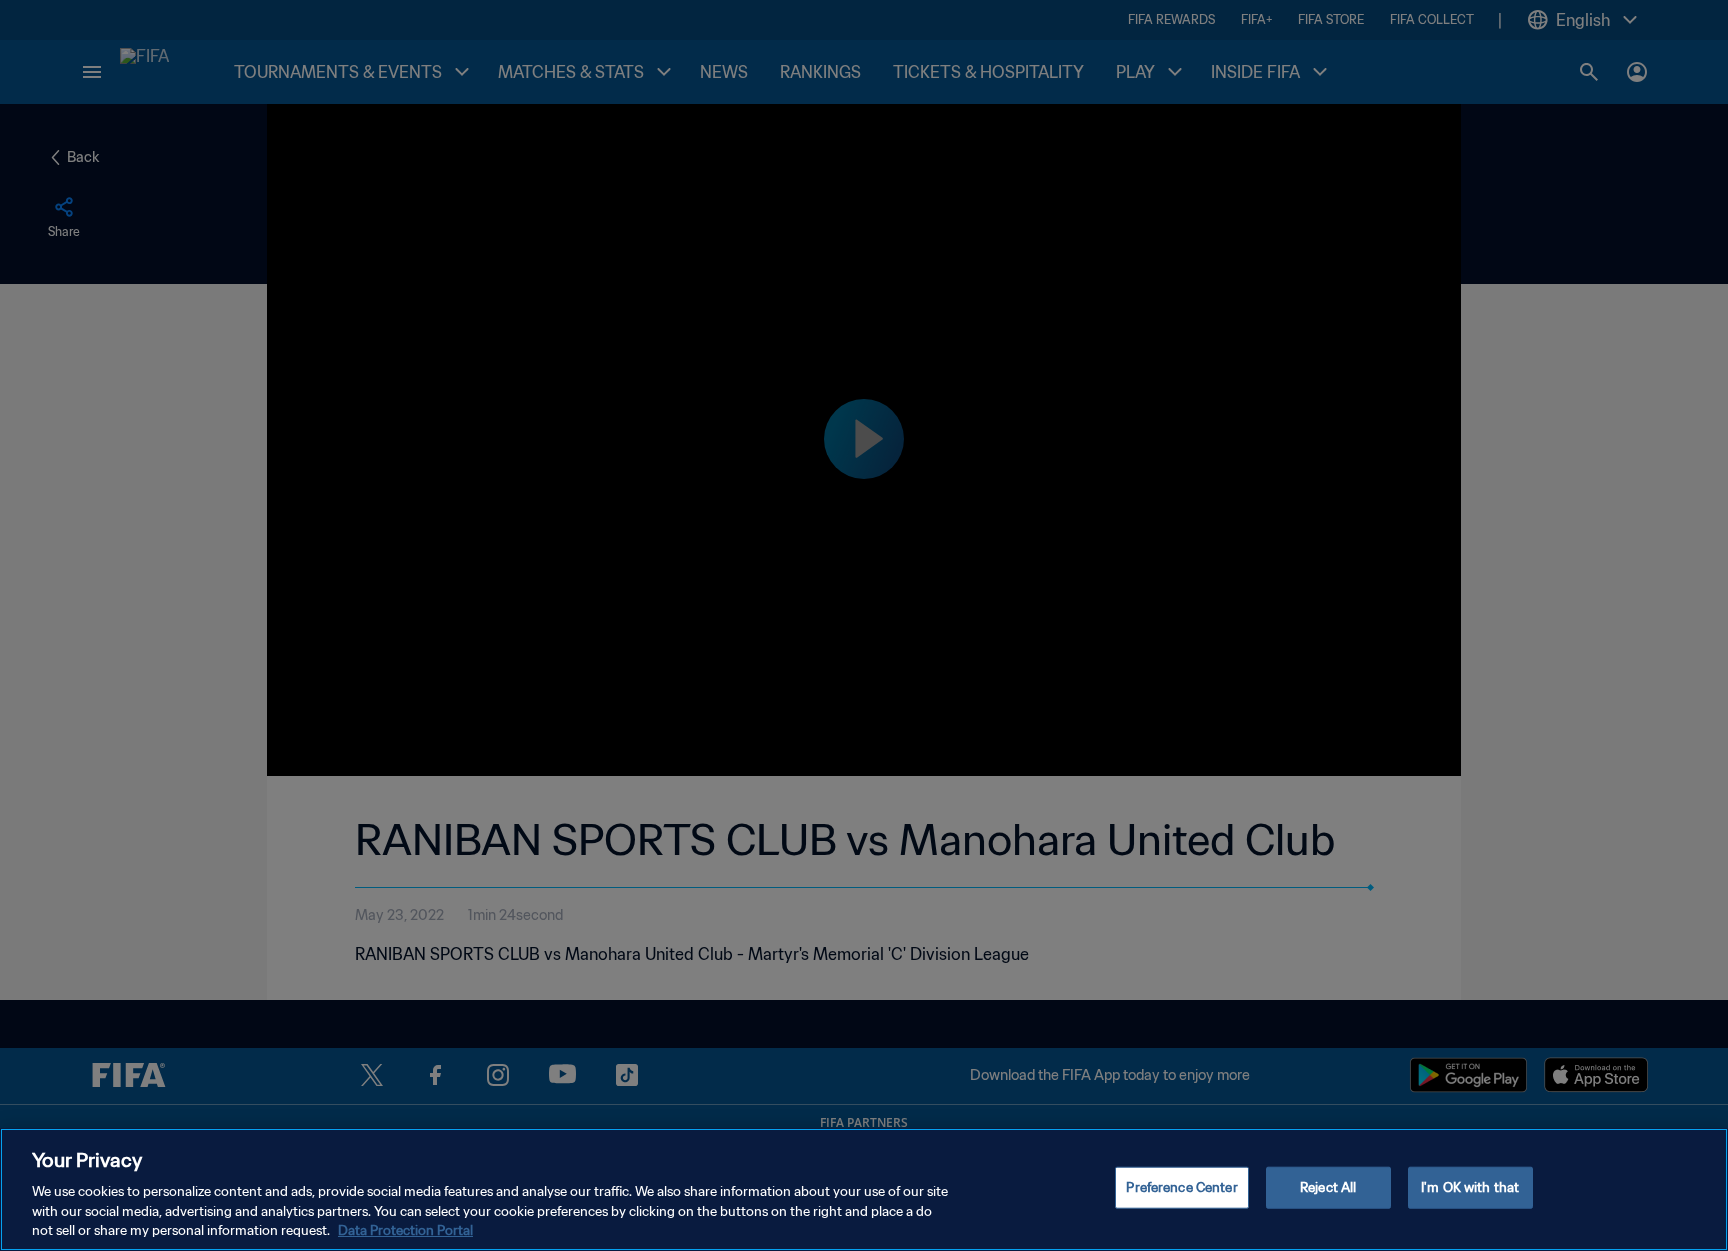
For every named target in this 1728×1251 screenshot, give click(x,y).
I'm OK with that (1470, 1187)
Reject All (1328, 1187)
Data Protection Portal (405, 1230)
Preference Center (1181, 1187)
